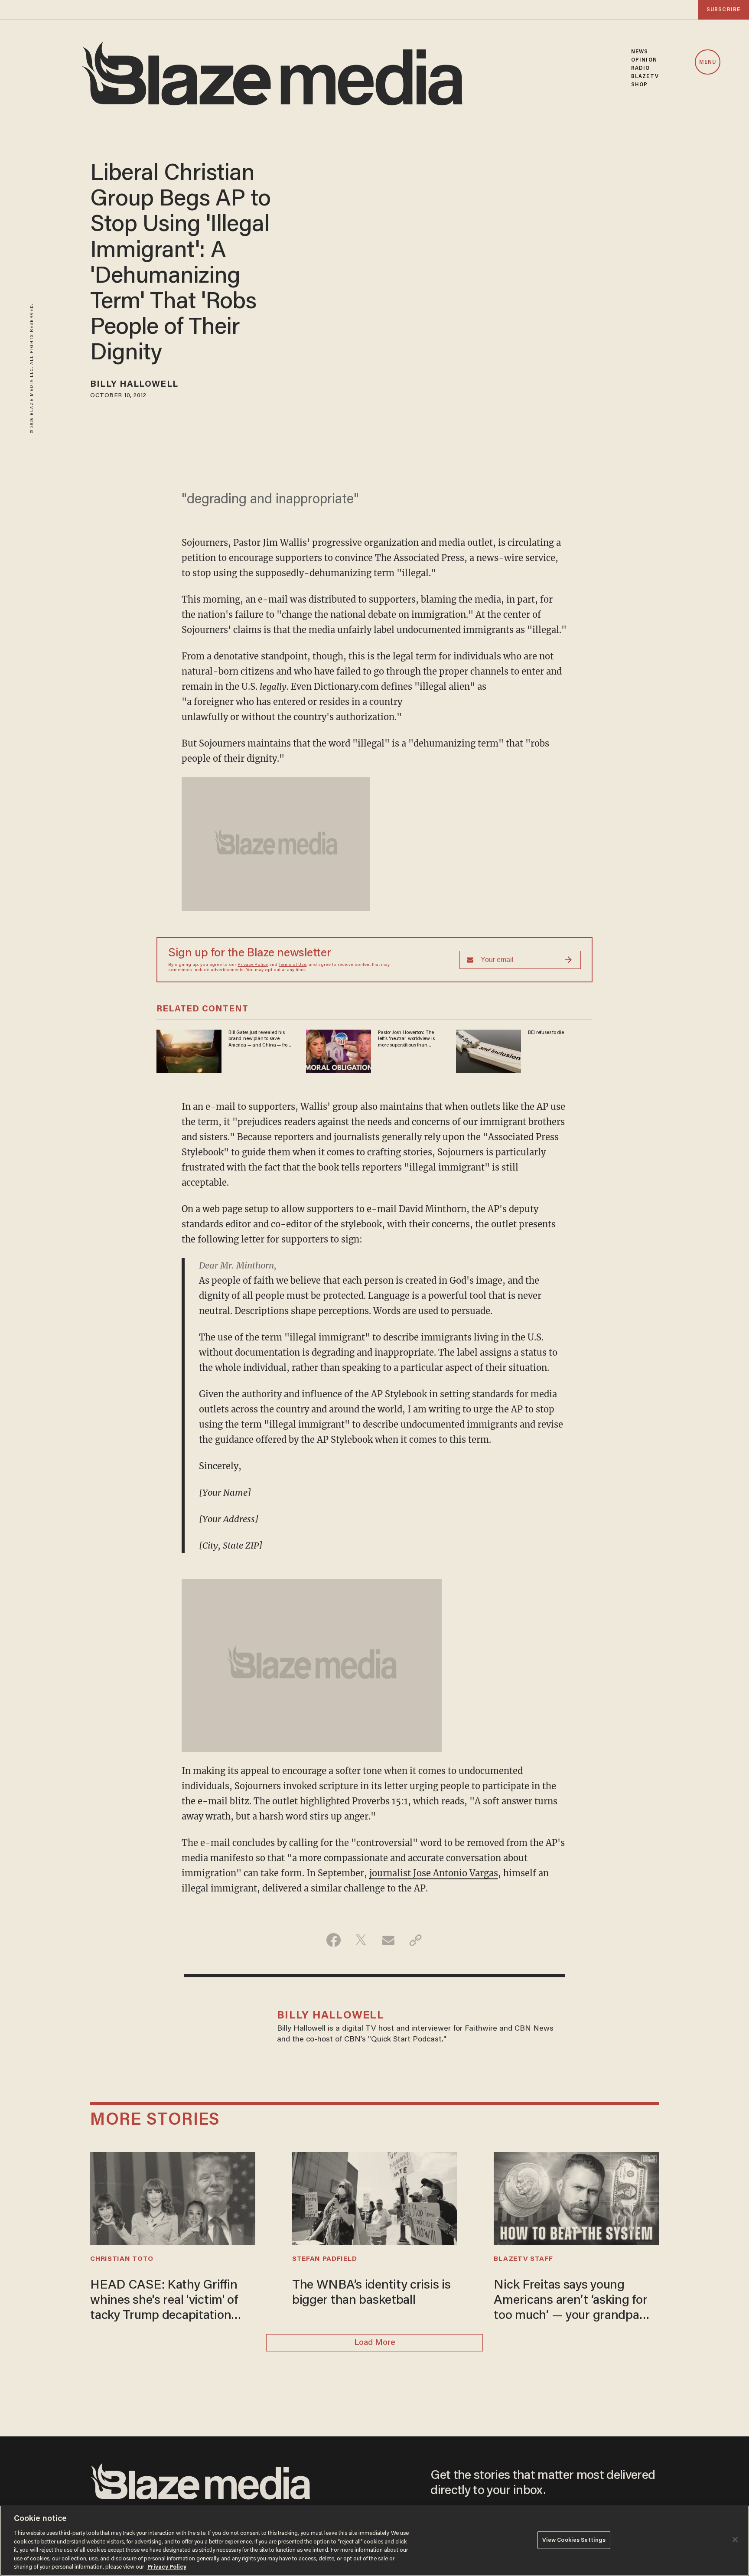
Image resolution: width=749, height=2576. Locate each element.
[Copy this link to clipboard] (415, 1940)
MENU (708, 62)
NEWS (640, 52)
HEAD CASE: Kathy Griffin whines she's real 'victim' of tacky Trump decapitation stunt (164, 2302)
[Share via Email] (388, 1940)
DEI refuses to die (546, 1033)
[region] (374, 2541)
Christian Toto (122, 2259)
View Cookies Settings (574, 2540)
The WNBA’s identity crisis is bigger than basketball (371, 2293)
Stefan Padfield (324, 2259)
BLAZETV (645, 77)
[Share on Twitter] (361, 1940)
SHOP (639, 85)
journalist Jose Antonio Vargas (434, 1873)
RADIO (641, 68)
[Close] (735, 2540)
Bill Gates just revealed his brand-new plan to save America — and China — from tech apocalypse (260, 1039)
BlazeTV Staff (523, 2259)
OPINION (644, 60)
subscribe (723, 10)
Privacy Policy (253, 965)
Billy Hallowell (134, 385)
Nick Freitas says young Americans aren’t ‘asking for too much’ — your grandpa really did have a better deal (570, 2302)
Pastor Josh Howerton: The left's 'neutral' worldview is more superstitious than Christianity (406, 1039)
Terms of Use (293, 965)
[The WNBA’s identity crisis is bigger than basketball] (374, 2197)
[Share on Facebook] (334, 1940)
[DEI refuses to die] (488, 1050)
